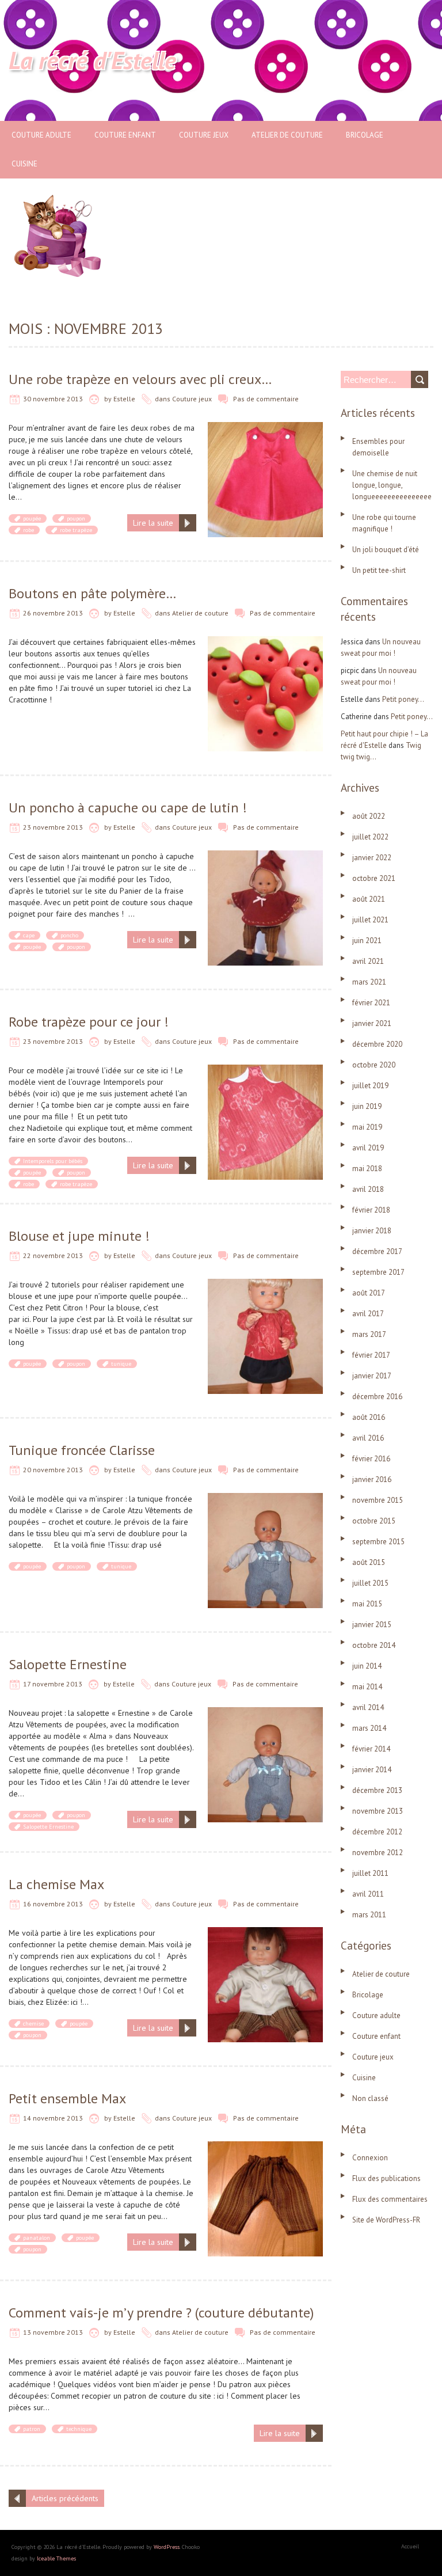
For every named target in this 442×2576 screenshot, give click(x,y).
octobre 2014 (374, 1645)
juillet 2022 (370, 837)
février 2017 (371, 1355)
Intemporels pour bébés (53, 1161)
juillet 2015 (370, 1583)
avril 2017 (368, 1314)
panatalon (37, 2238)
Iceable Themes (56, 2558)
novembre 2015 (378, 1500)
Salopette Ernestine (68, 1664)
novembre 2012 (378, 1853)
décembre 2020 (377, 1044)
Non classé (370, 2098)
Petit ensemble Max (67, 2098)
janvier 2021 (372, 1023)
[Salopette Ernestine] (265, 1713)
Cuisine (24, 164)
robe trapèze (76, 530)
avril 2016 (368, 1438)
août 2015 (369, 1562)
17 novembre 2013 (53, 1684)
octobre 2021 (374, 878)
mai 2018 (367, 1169)
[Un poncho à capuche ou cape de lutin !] (265, 856)
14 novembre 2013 (53, 2118)
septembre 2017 (378, 1272)
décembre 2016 (377, 1397)
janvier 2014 (372, 1770)
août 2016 (369, 1417)
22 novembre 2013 (53, 1255)
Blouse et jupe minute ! (79, 1236)
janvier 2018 (372, 1231)
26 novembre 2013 (53, 613)
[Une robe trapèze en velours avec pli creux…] (265, 428)
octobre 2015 (374, 1521)
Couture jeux (204, 135)
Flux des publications (386, 2178)
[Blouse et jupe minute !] (265, 1285)
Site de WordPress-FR (386, 2220)
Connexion (370, 2158)
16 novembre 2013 (53, 1904)
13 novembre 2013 (53, 2332)
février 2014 (371, 1749)
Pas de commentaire (266, 399)
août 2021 (369, 899)
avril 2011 (368, 1894)
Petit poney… (403, 699)
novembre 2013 (378, 1811)
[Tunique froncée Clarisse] (265, 1499)
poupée (32, 518)
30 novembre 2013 (53, 399)
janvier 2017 (372, 1376)
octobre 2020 (374, 1065)
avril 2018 (368, 1189)
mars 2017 (369, 1334)
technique (79, 2429)
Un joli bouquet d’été (386, 550)
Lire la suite (153, 523)
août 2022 (369, 816)
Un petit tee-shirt (379, 570)
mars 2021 (369, 982)
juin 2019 (367, 1106)
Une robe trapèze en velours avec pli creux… (140, 379)
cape (29, 935)
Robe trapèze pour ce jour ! (89, 1022)
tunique (121, 1364)
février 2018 (371, 1210)
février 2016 (371, 1459)
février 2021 (371, 1003)
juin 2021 (367, 941)
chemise (33, 2024)
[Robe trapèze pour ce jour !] (265, 1070)
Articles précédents (65, 2498)
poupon (76, 518)
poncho (69, 935)
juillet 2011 (370, 1873)
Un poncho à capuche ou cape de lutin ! (128, 808)
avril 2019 (368, 1148)
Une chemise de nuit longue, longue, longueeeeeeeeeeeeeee (392, 485)
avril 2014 (368, 1707)
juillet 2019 (370, 1086)
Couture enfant (125, 135)
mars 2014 (369, 1728)
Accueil (410, 2546)
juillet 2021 (370, 920)
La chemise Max (56, 1884)
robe (28, 530)
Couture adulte (41, 135)
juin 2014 (367, 1666)
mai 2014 (367, 1687)
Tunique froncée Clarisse (82, 1450)
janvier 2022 (372, 858)
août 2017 (369, 1293)
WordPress (167, 2547)
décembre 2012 (377, 1832)
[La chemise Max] (265, 1933)
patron (32, 2429)
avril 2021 (368, 961)
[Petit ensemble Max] (265, 2147)
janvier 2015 (372, 1625)
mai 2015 (367, 1604)
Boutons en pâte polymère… (92, 593)
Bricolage (365, 135)
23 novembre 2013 (53, 827)
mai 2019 (367, 1127)
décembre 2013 (377, 1790)
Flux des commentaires (390, 2199)
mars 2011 (369, 1915)
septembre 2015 (378, 1542)
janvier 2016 (372, 1479)
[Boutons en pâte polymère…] (265, 642)
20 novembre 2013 (53, 1470)
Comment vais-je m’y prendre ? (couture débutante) (161, 2313)
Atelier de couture (287, 135)
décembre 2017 (377, 1251)
